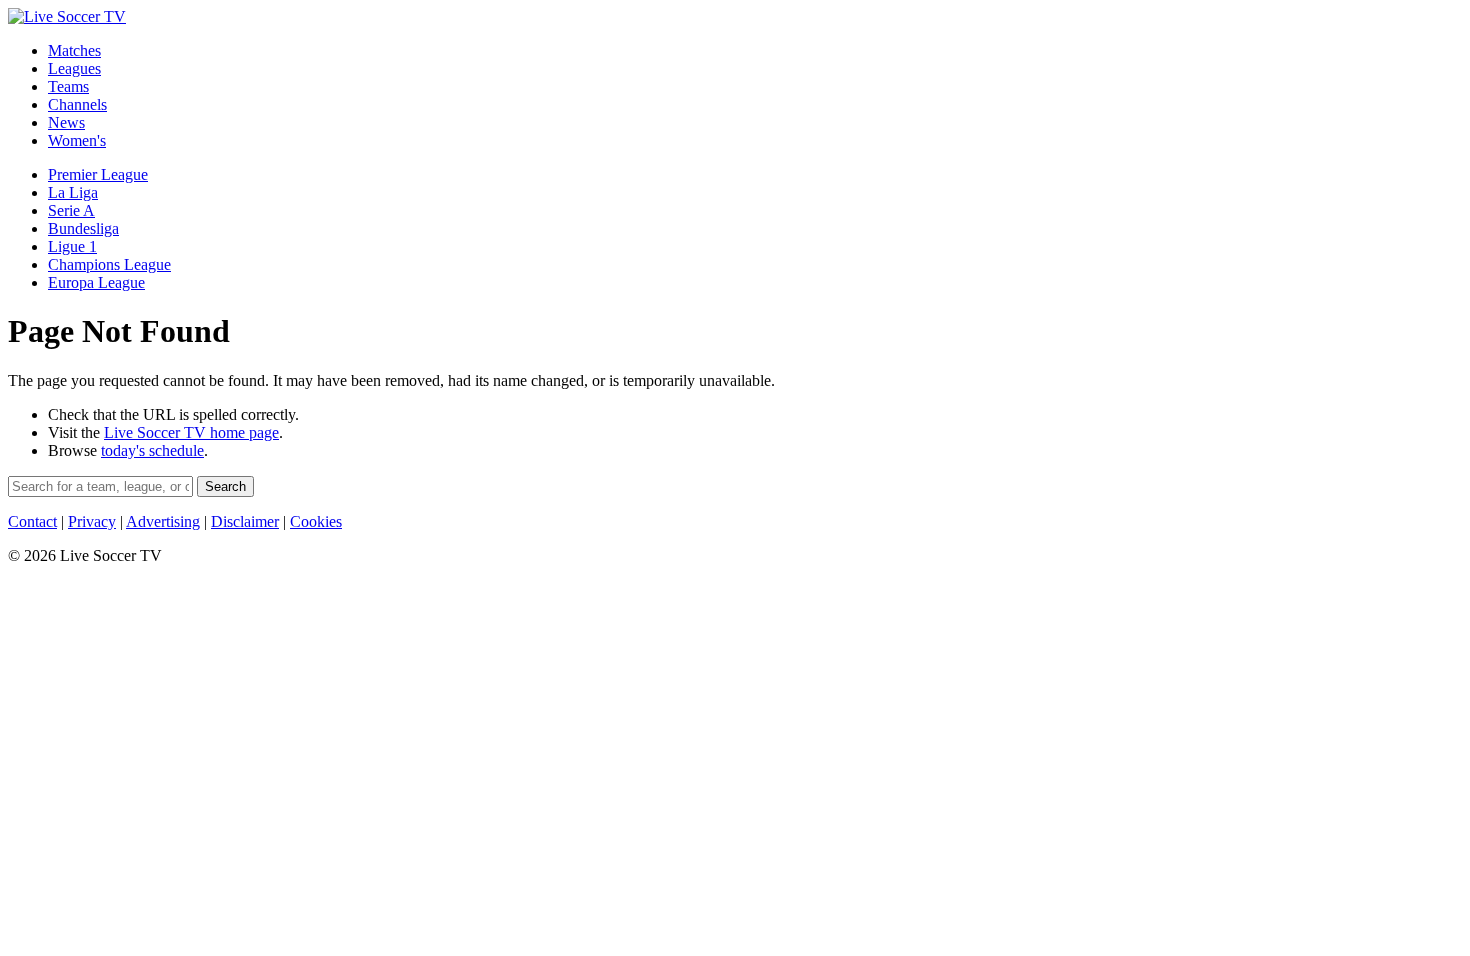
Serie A (71, 210)
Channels (77, 104)
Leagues (74, 68)
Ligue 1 (72, 246)
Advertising (163, 521)
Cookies (316, 521)
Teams (68, 86)
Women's (77, 140)
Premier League (98, 174)
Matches (74, 50)
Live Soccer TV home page (191, 432)
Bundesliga (83, 228)
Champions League (109, 264)
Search (225, 486)
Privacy (92, 521)
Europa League (96, 282)
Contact (32, 521)
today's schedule (152, 450)
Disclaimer (245, 521)
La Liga (73, 192)
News (66, 122)
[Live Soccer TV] (67, 16)
